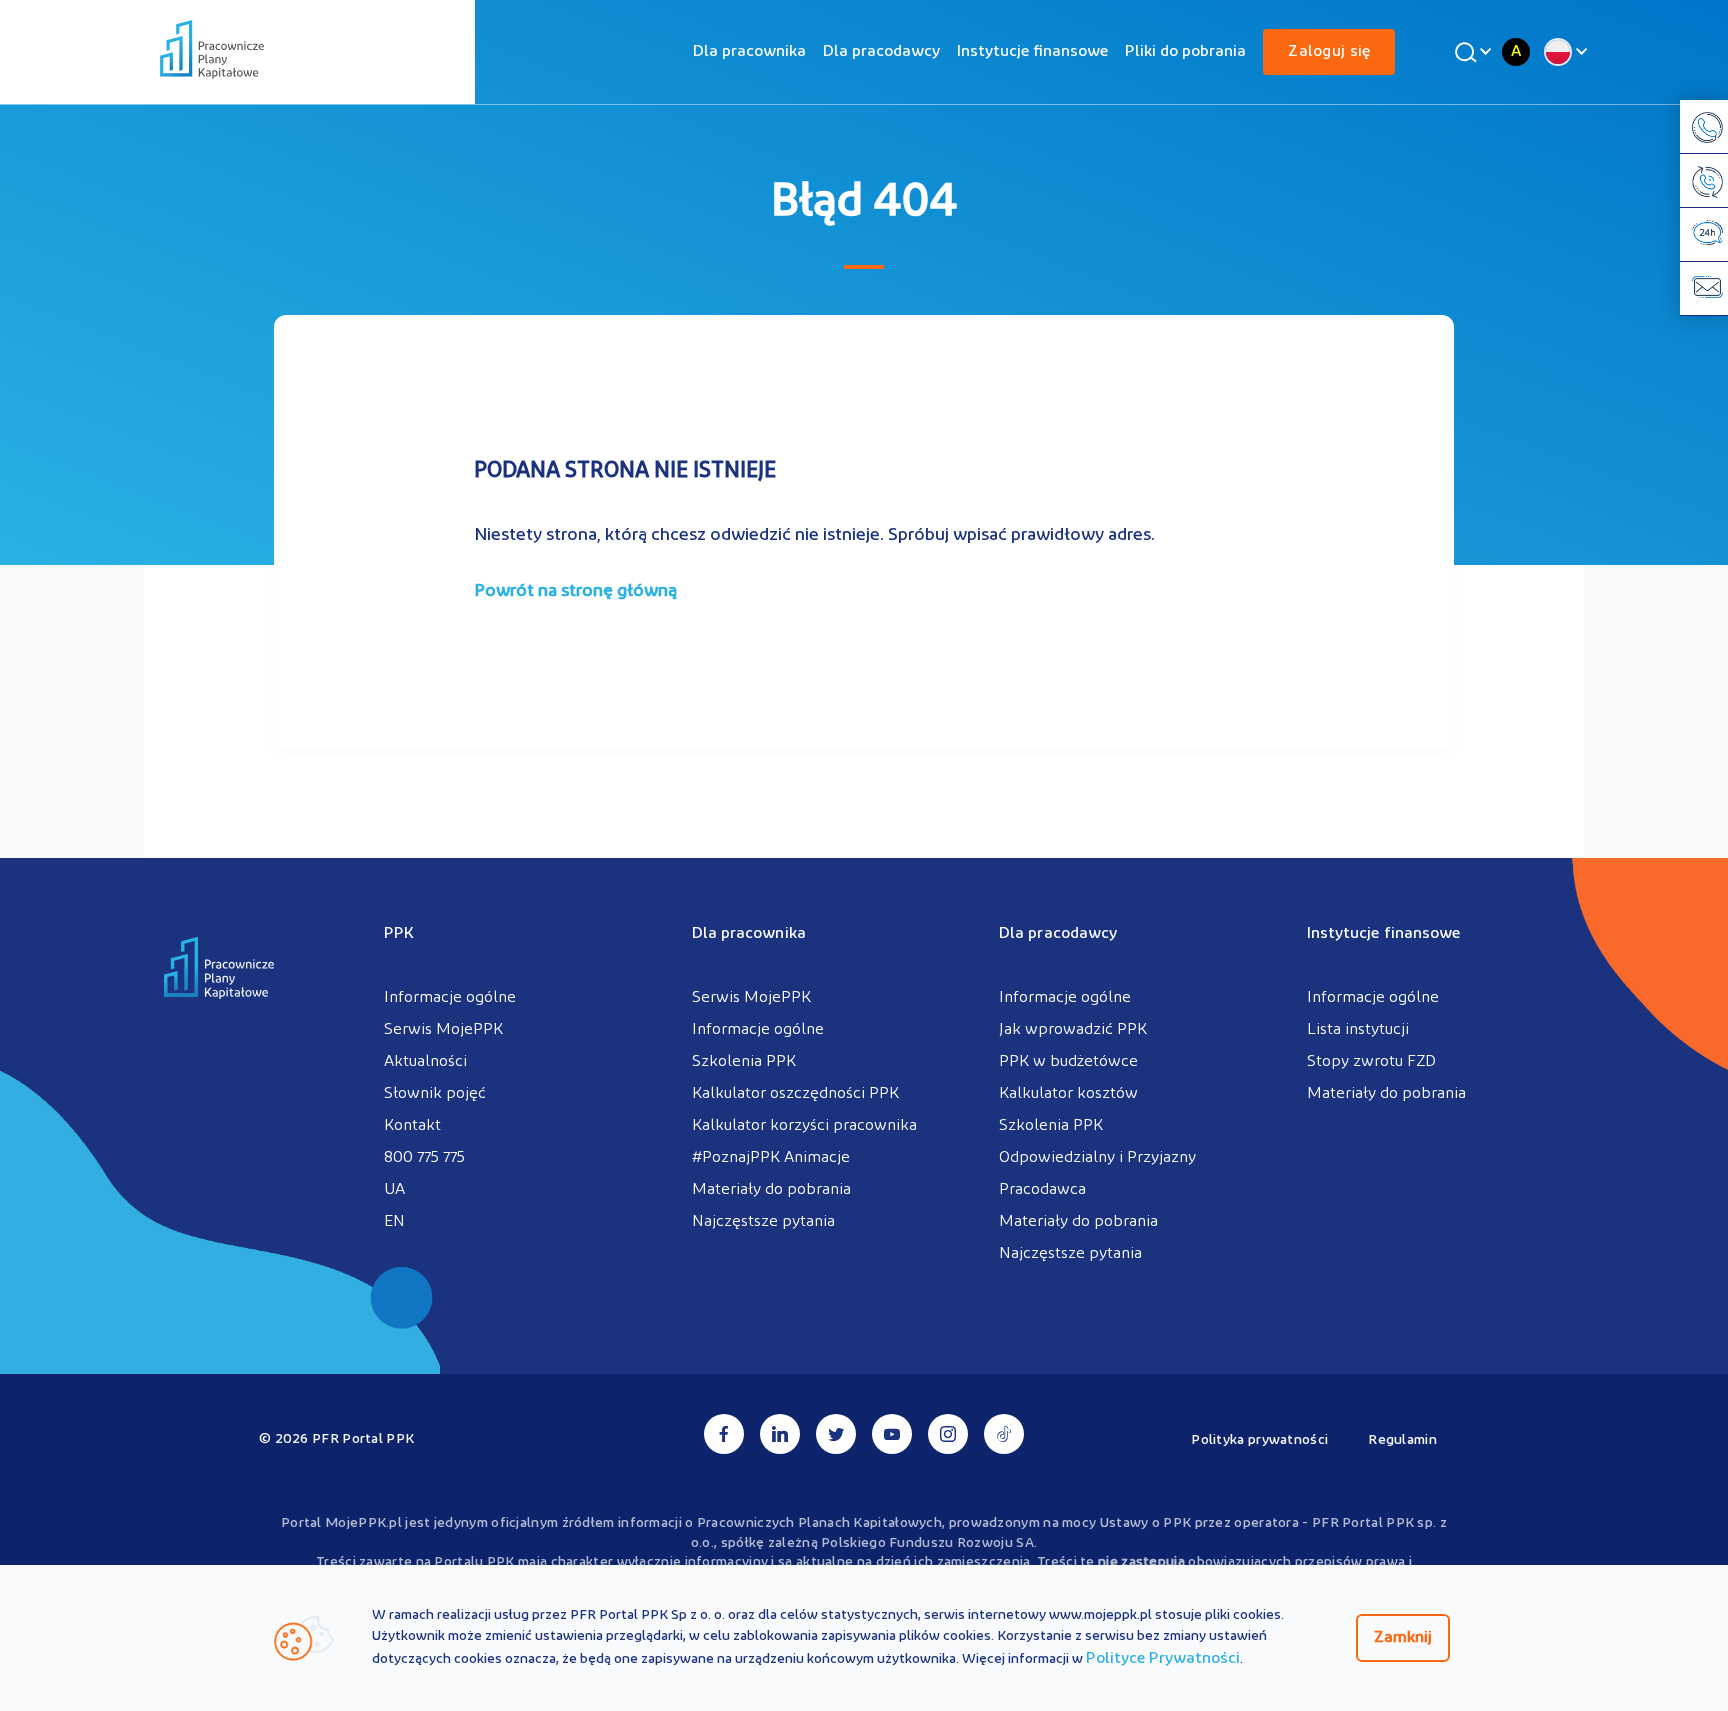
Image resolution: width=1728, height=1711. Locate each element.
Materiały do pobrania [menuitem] (771, 1190)
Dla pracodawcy (881, 52)
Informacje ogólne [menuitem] (450, 998)
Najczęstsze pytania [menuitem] (763, 1222)
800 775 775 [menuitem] (424, 1158)
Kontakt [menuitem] (412, 1126)
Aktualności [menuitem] (425, 1062)
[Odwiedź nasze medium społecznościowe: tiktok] (1004, 1434)
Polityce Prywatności (1163, 1659)
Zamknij (1403, 1638)
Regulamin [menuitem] (1402, 1440)
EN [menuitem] (394, 1222)
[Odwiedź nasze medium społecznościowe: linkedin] (780, 1434)
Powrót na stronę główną (575, 592)
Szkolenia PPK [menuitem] (744, 1062)
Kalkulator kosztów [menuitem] (1068, 1094)
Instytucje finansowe (1032, 52)
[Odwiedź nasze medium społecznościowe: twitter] (836, 1434)
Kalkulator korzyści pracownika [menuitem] (804, 1126)
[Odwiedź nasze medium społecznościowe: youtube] (892, 1434)
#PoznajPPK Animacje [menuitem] (771, 1158)
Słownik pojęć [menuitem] (435, 1094)
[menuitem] (749, 52)
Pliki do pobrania (1185, 52)
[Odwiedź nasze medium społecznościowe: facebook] (724, 1434)
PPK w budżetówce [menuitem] (1068, 1062)
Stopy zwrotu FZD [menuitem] (1371, 1062)
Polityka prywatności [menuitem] (1259, 1440)
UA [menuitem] (394, 1190)
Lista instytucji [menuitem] (1358, 1030)
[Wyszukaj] (1470, 52)
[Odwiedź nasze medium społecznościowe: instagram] (948, 1434)
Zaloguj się (1329, 52)
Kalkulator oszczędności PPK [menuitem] (795, 1094)
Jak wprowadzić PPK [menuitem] (1073, 1030)
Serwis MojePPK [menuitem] (443, 1030)
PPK (399, 934)
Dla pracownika (749, 52)
